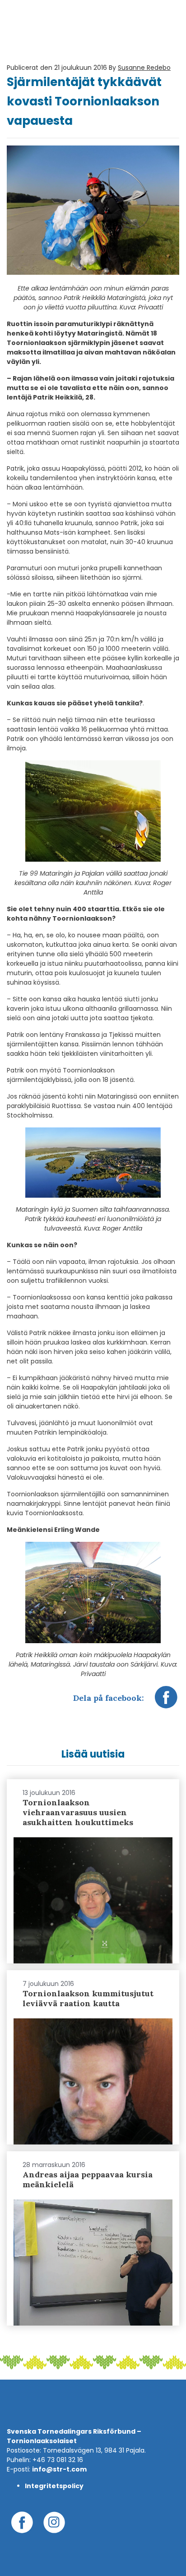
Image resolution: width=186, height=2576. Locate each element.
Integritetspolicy (54, 2486)
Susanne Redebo (144, 68)
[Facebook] (166, 1702)
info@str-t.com (59, 2469)
